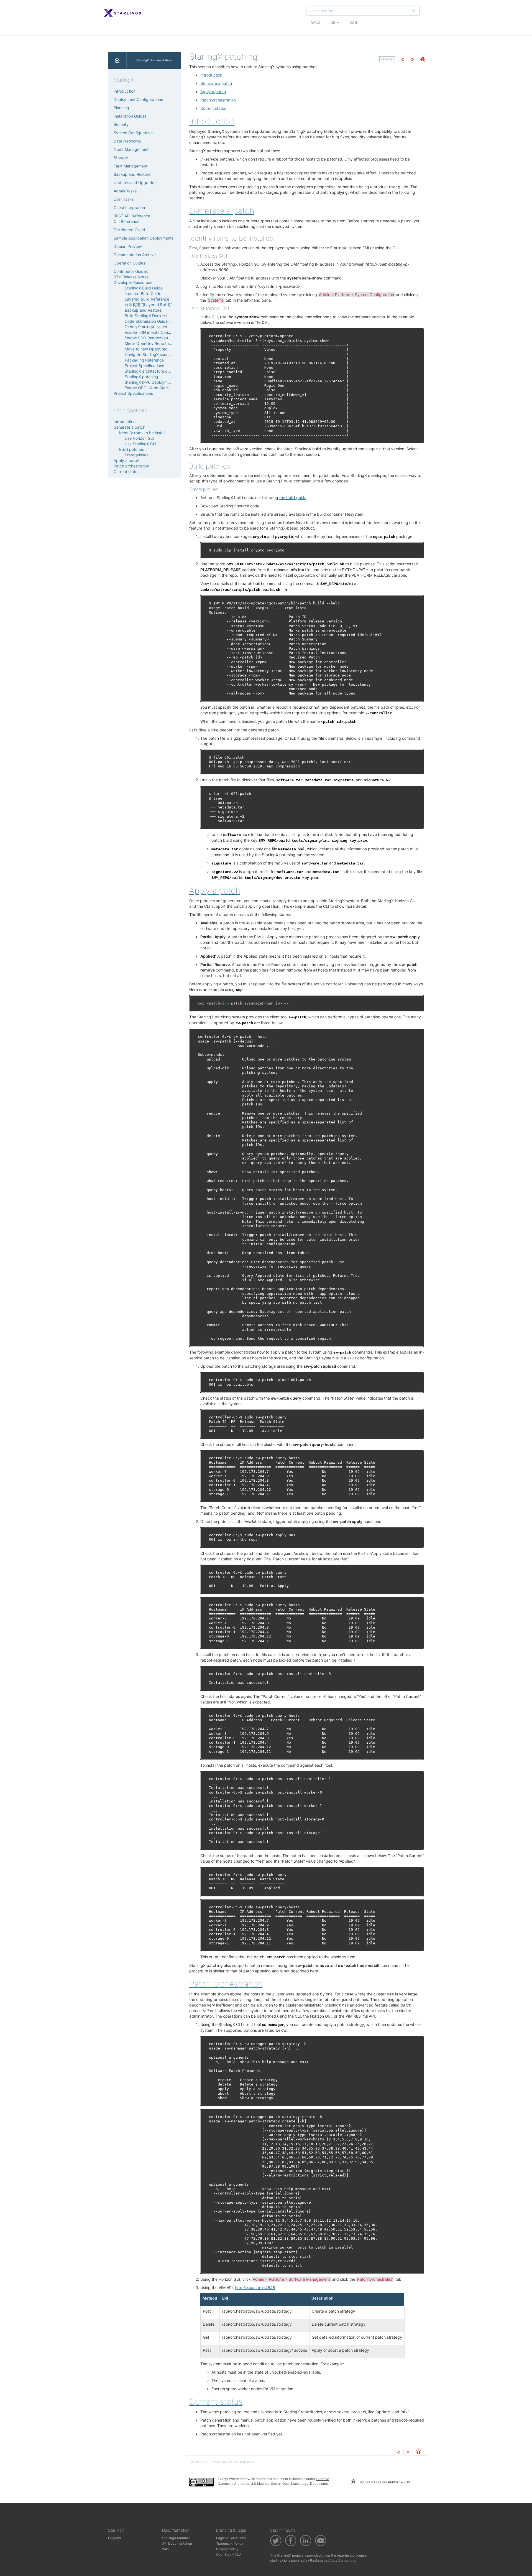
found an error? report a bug (384, 2482)
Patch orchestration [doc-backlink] (226, 1984)
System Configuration (133, 133)
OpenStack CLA (229, 2555)
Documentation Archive (135, 255)
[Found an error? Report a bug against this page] (423, 60)
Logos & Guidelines (231, 2538)
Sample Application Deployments (144, 238)
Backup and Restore (132, 174)
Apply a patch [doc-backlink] (215, 891)
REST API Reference (132, 216)
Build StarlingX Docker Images (152, 316)
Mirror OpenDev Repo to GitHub (154, 343)
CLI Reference (126, 221)
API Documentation (177, 2543)
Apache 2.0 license (352, 2555)
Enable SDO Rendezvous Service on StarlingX (166, 338)
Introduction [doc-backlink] (212, 121)
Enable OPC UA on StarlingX (150, 388)
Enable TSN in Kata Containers (152, 332)
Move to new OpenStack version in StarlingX (165, 349)
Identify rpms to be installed (144, 433)
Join (333, 23)
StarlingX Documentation (154, 60)
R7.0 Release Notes (131, 277)
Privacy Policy (227, 2549)
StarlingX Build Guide (144, 288)
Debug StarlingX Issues (146, 327)
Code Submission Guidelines (150, 321)
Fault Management (131, 166)
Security (121, 124)
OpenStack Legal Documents (305, 2484)
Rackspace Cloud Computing (333, 2560)
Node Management (131, 149)
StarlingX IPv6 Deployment (149, 382)
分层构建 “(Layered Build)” (148, 305)
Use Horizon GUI (140, 438)
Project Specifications (144, 366)
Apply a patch (213, 92)
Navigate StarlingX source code (154, 354)
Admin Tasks (125, 191)
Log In (353, 23)
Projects (114, 2538)
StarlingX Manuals (176, 2538)
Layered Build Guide (143, 293)
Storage (121, 158)
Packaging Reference (144, 360)
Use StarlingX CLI (140, 444)
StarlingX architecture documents (155, 371)
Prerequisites (136, 455)
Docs (315, 23)
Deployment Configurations (138, 99)
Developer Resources (133, 282)
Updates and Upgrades (135, 183)
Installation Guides (130, 116)
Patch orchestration (218, 100)
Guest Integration (129, 208)
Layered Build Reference (147, 299)
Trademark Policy (230, 2543)
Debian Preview (128, 246)
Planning (121, 108)
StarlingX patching (141, 377)
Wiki (165, 2549)
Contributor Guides (131, 271)
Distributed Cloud (129, 230)
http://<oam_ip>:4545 (255, 2288)
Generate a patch (216, 83)
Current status (213, 108)
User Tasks (124, 199)
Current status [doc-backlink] (216, 2402)
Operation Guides (129, 263)
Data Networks (127, 141)
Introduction (211, 75)
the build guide (293, 498)
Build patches (131, 449)
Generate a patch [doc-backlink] (222, 211)
